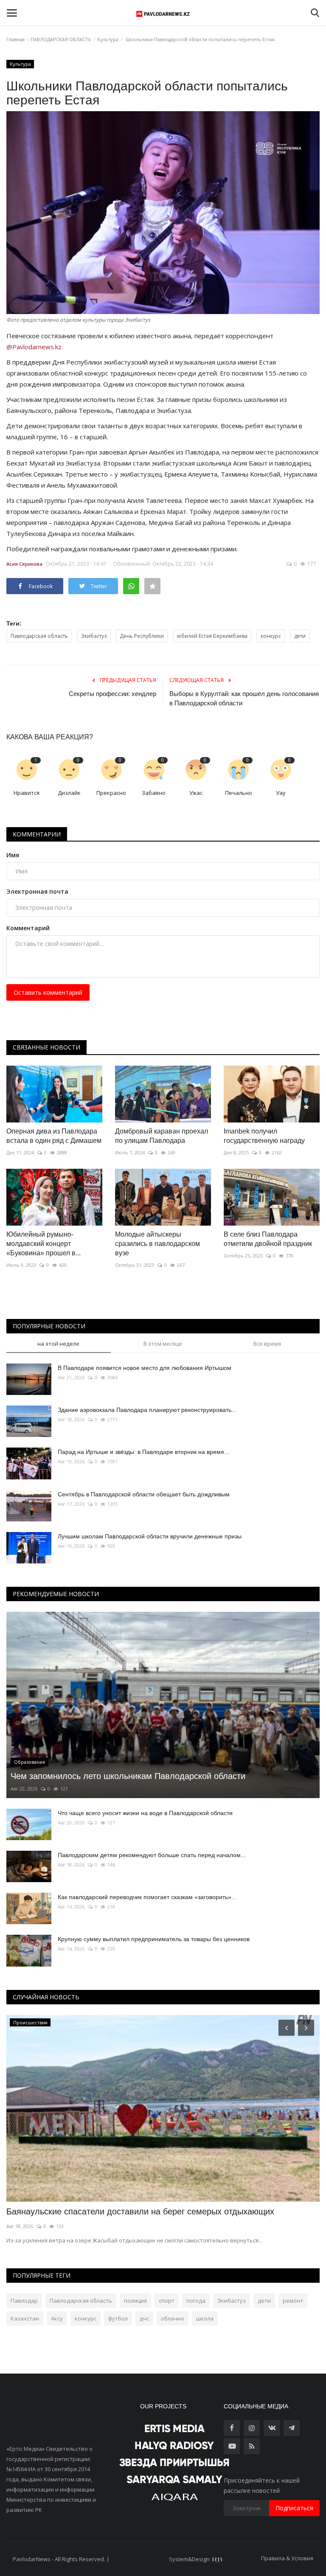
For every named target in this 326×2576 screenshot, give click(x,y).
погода (196, 2301)
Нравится (27, 793)
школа (205, 2318)
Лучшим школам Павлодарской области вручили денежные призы (150, 1536)
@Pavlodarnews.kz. (35, 347)
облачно (173, 2318)
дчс (144, 2318)
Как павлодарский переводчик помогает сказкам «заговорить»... (147, 1897)
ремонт (293, 2301)
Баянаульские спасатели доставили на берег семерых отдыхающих (140, 2211)
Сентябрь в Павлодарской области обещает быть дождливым (144, 1494)
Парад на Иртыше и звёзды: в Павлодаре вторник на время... (143, 1452)
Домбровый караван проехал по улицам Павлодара (162, 1136)
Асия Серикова (24, 564)
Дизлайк (69, 793)
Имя (13, 855)
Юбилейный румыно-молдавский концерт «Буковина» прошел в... (44, 1244)
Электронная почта (37, 891)
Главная (15, 39)
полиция (135, 2301)
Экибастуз (94, 636)
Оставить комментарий (48, 992)
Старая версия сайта (139, 2559)
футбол (118, 2318)
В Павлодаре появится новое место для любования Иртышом (145, 1368)
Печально (239, 793)
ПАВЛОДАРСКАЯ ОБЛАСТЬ (61, 39)
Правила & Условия (287, 2558)
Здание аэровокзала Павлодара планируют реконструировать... (147, 1410)
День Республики (142, 636)
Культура (108, 39)
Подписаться (294, 2508)
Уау (281, 793)
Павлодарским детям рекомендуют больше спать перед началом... (152, 1855)
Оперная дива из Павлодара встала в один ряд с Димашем (54, 1136)
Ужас (196, 793)
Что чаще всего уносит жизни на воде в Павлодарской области (145, 1813)
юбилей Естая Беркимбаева (212, 636)
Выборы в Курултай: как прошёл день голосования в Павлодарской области (244, 698)
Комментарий (28, 928)
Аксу (57, 2318)
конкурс (271, 636)
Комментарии (37, 834)
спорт (167, 2301)
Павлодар (24, 2301)
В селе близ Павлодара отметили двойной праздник (268, 1239)
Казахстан (25, 2318)
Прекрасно (111, 793)
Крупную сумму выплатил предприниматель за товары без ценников (154, 1939)
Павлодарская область (39, 636)
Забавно (154, 793)
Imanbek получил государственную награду (264, 1136)
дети (300, 636)
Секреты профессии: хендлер (112, 694)
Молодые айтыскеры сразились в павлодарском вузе (157, 1244)
